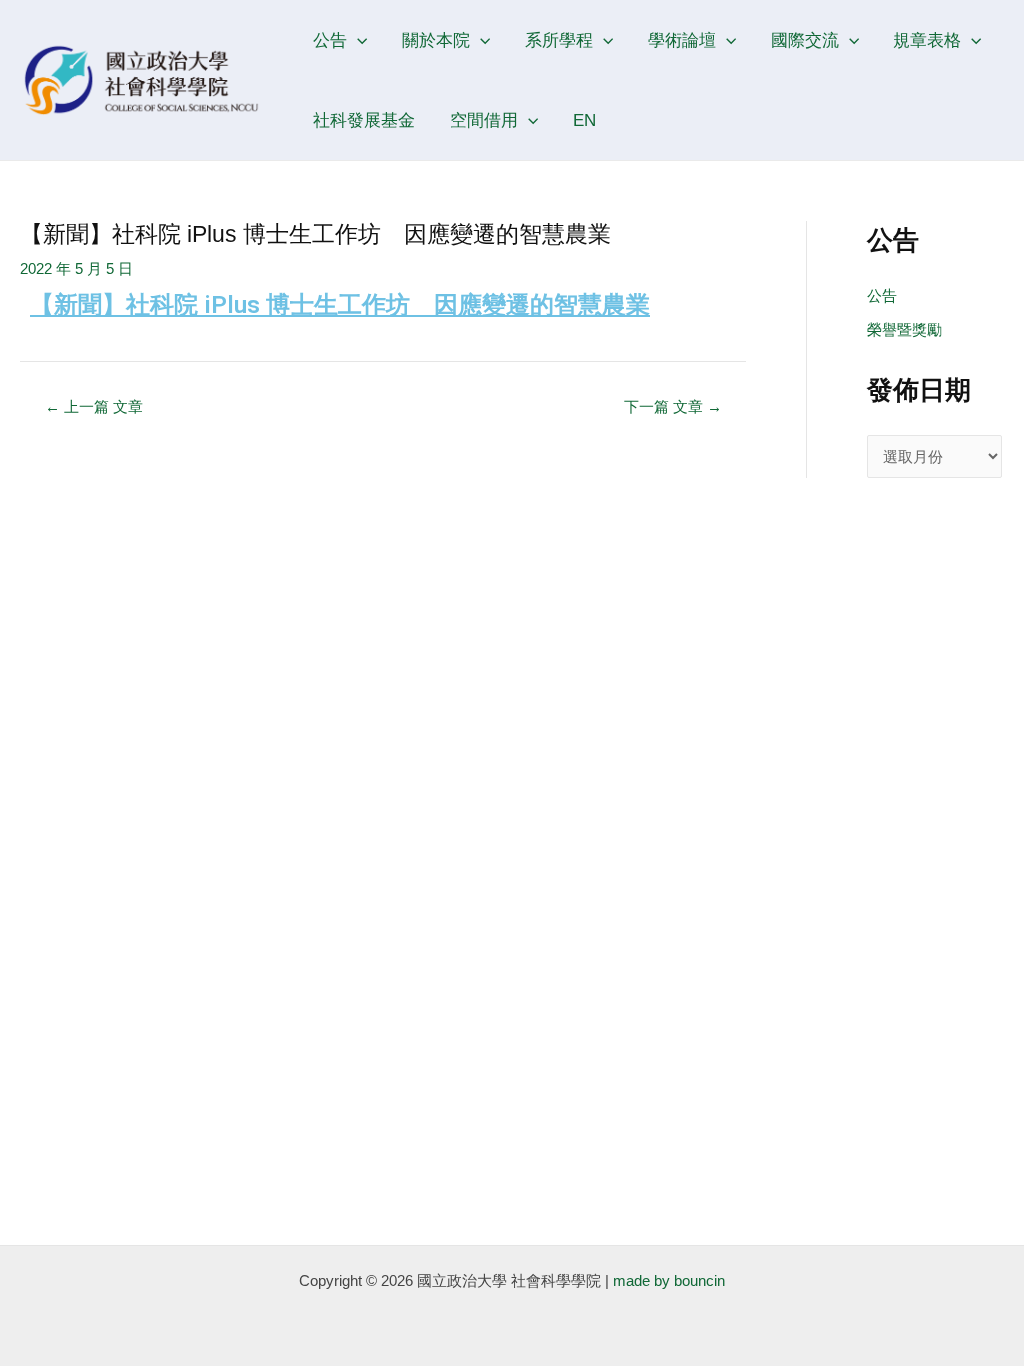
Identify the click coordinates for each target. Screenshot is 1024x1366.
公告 (882, 295)
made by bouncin (669, 1280)
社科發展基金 (364, 120)
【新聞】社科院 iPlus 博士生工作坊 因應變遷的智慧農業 (340, 305)
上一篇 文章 (94, 406)
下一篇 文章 (673, 406)
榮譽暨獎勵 (904, 329)
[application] (357, 40)
